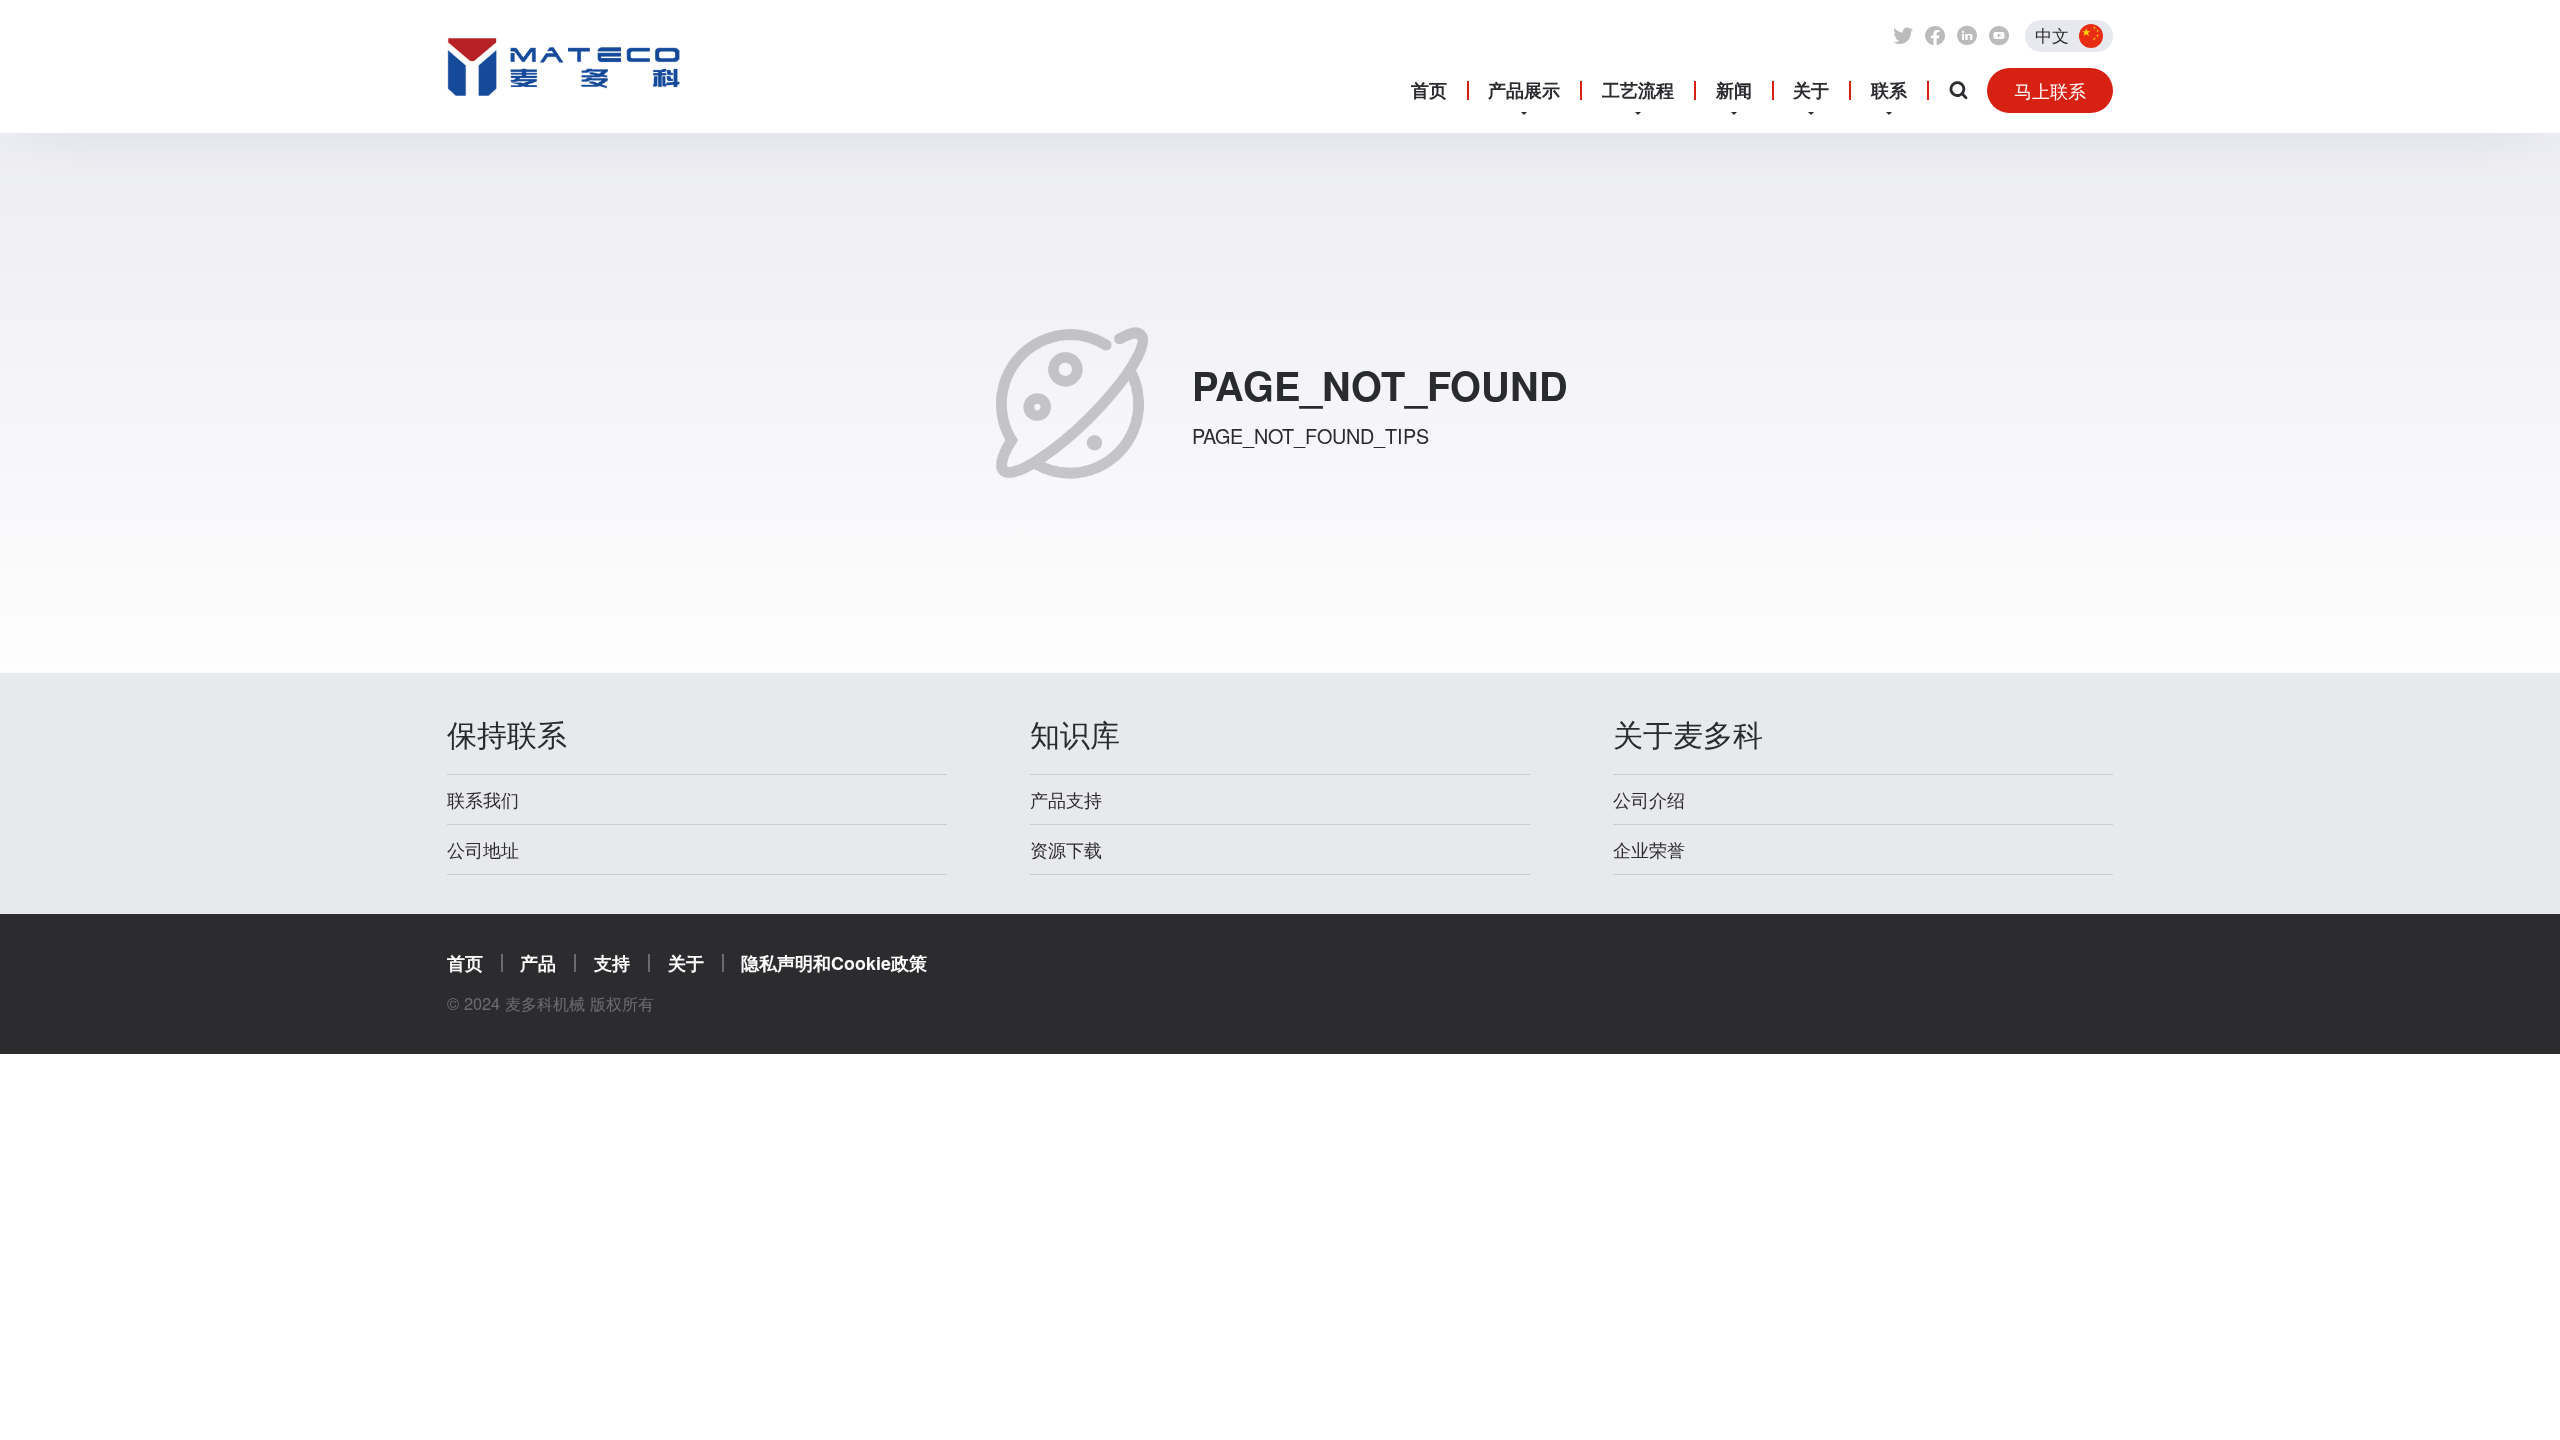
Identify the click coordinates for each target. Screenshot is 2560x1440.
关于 (1811, 90)
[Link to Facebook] (1935, 36)
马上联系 (2050, 90)
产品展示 (1524, 90)
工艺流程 (1638, 90)
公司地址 (483, 849)
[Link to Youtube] (1999, 36)
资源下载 (1066, 849)
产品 (538, 962)
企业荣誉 (1649, 849)
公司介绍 (1649, 799)
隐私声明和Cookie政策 (834, 962)
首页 (1429, 90)
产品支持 (1066, 799)
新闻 (1734, 90)
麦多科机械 (564, 111)
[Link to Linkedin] (1967, 36)
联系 (1889, 90)
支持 (612, 962)
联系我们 (483, 799)
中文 (2052, 35)
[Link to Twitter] (1903, 36)
